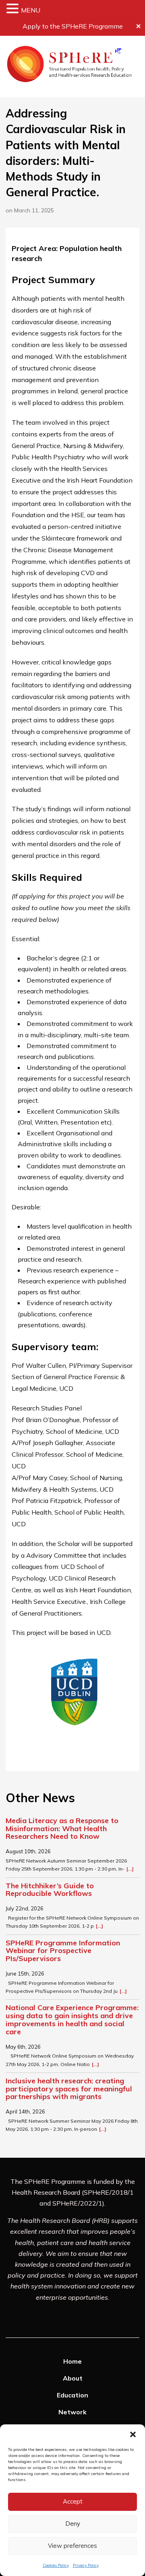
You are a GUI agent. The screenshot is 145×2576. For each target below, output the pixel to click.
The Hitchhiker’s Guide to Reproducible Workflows (50, 1890)
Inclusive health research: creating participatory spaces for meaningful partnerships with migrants (69, 2089)
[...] (130, 1869)
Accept (73, 2501)
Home (72, 2361)
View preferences (72, 2546)
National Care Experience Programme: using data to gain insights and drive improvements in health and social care (72, 2020)
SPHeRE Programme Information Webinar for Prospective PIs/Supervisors (63, 1951)
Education (72, 2395)
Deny (73, 2524)
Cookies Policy (56, 2565)
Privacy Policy (86, 2565)
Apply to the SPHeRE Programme (73, 26)
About (73, 2378)
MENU (31, 10)
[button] (133, 2434)
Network (72, 2412)
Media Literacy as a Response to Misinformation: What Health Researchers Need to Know (62, 1829)
